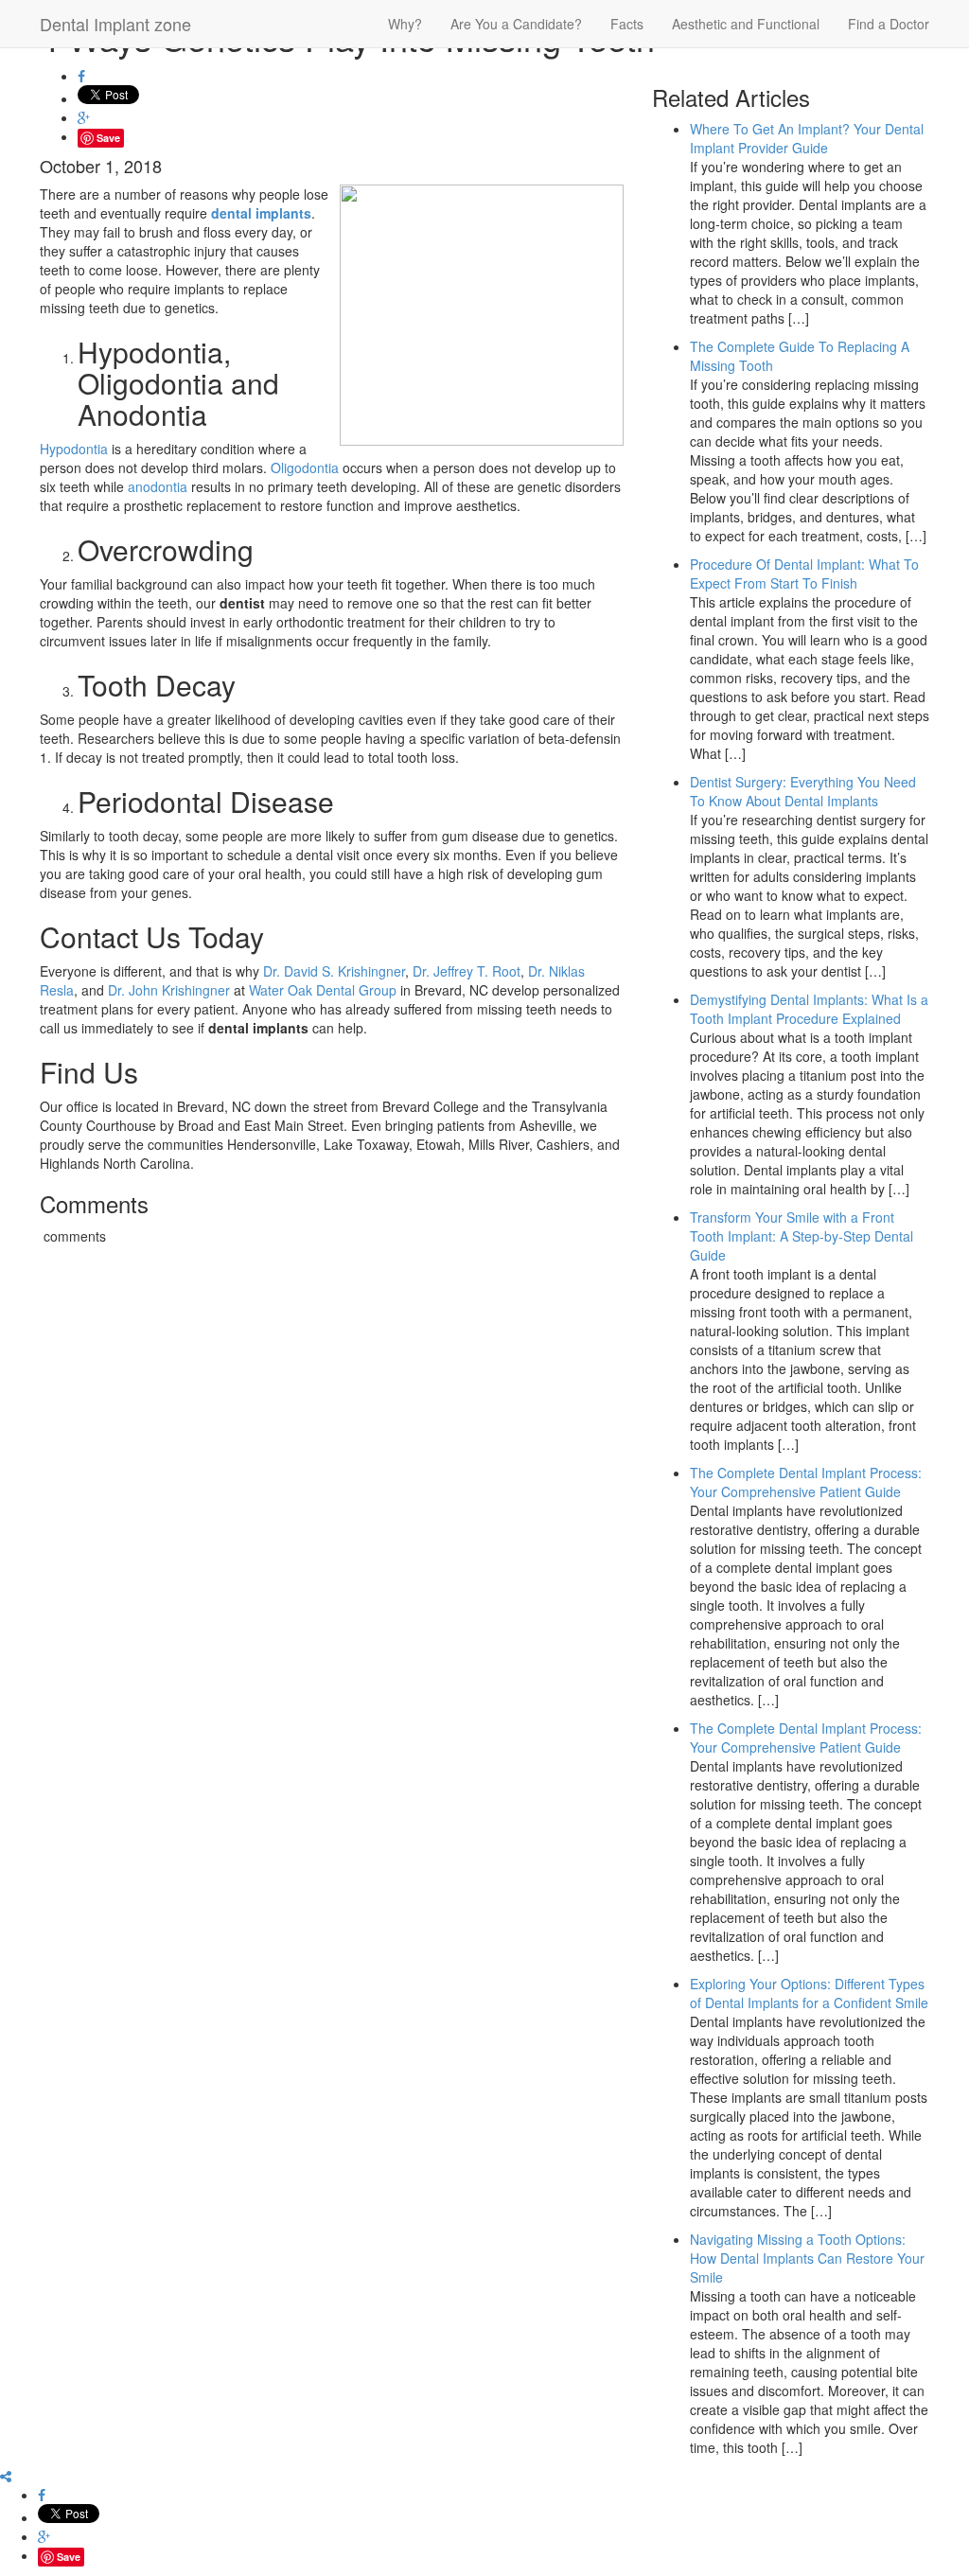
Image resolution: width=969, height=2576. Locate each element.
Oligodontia (305, 468)
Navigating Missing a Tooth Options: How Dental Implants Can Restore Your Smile (807, 2258)
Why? (405, 24)
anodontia (158, 486)
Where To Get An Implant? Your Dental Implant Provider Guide (807, 138)
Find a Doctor (889, 24)
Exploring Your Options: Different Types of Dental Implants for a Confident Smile (809, 1993)
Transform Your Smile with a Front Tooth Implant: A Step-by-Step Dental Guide (802, 1236)
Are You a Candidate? (516, 24)
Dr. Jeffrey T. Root (467, 971)
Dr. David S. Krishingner (334, 971)
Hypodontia (74, 449)
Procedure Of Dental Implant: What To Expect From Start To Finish (804, 573)
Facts (627, 24)
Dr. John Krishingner (169, 990)
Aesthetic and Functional (746, 24)
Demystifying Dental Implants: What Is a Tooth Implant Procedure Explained (809, 1009)
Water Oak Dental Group (323, 990)
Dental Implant (115, 24)
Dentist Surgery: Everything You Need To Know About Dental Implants (803, 791)
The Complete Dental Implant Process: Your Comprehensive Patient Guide (806, 1482)
